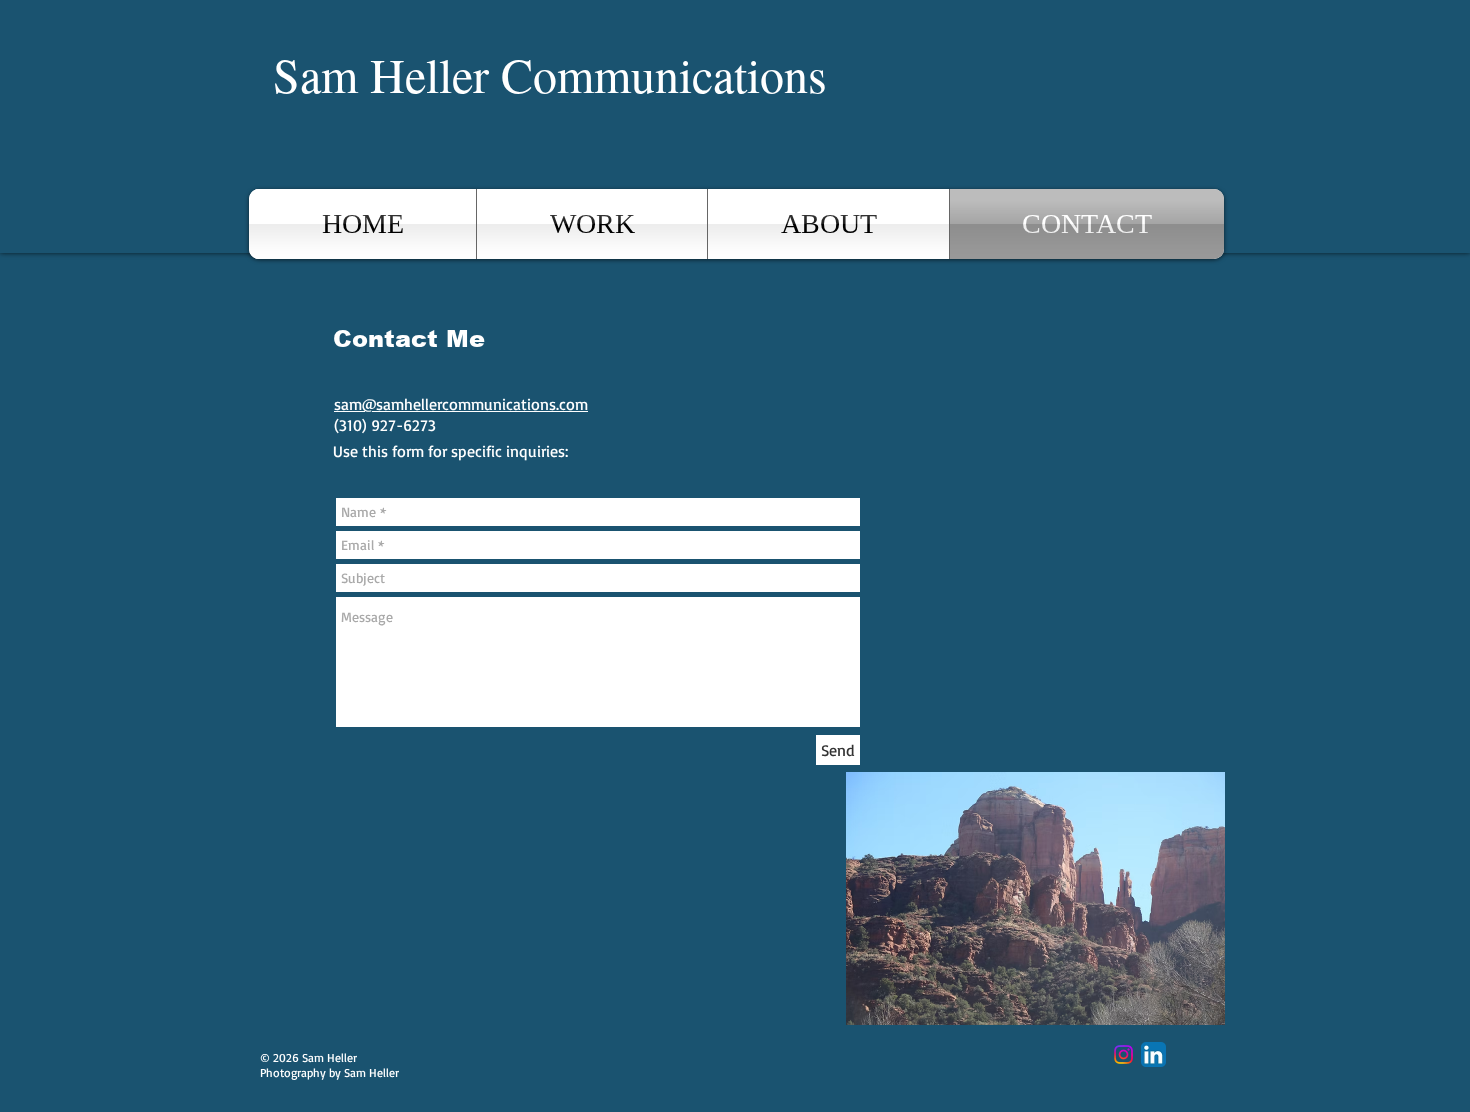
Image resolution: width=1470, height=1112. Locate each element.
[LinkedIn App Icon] (1153, 1054)
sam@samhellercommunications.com (461, 404)
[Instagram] (1123, 1054)
